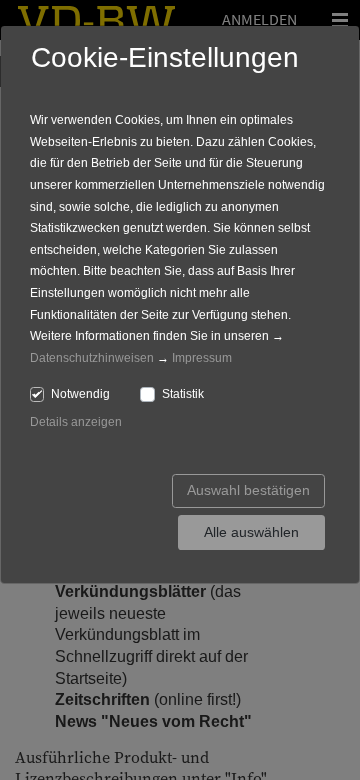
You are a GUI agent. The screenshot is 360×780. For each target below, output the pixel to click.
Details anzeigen (76, 422)
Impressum (202, 358)
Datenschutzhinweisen (92, 358)
